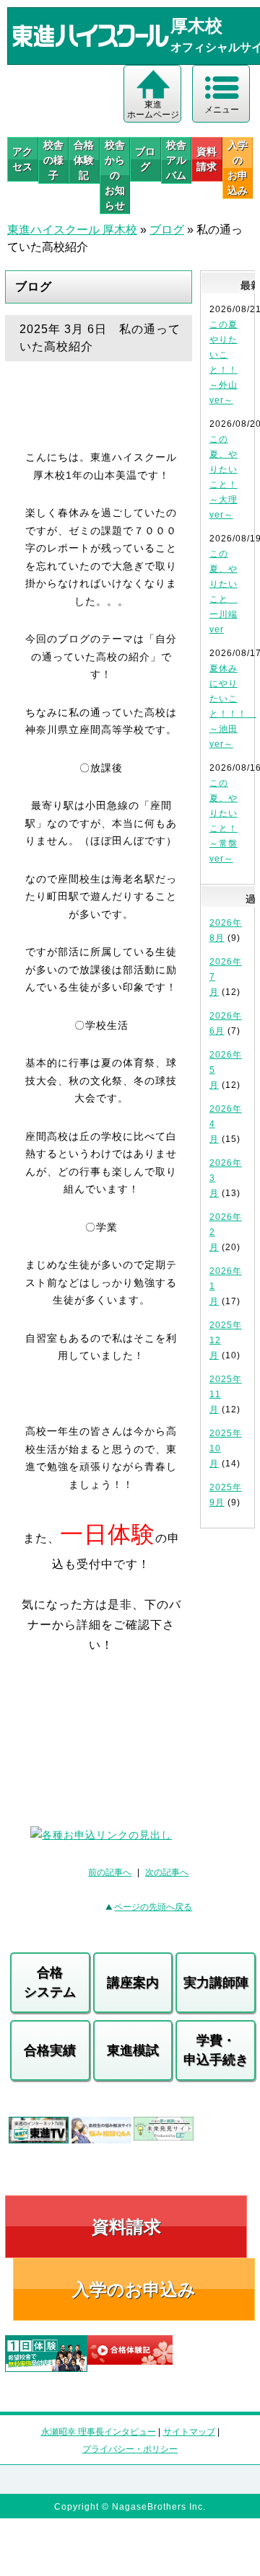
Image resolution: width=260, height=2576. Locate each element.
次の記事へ (167, 1872)
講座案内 (133, 1983)
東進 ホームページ (153, 110)
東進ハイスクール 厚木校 (72, 230)
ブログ (145, 159)
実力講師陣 (216, 1983)
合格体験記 (84, 160)
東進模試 (133, 2050)
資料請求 (207, 159)
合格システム (50, 1982)
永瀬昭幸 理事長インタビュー (99, 2432)
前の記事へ (110, 1872)
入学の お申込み (238, 168)
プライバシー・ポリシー (130, 2449)
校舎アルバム (176, 160)
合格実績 (50, 2050)
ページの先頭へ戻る (153, 1907)
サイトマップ (189, 2432)
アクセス (22, 159)
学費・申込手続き (216, 2050)
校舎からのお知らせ (115, 175)
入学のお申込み (134, 2289)
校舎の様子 (53, 160)
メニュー (222, 110)
